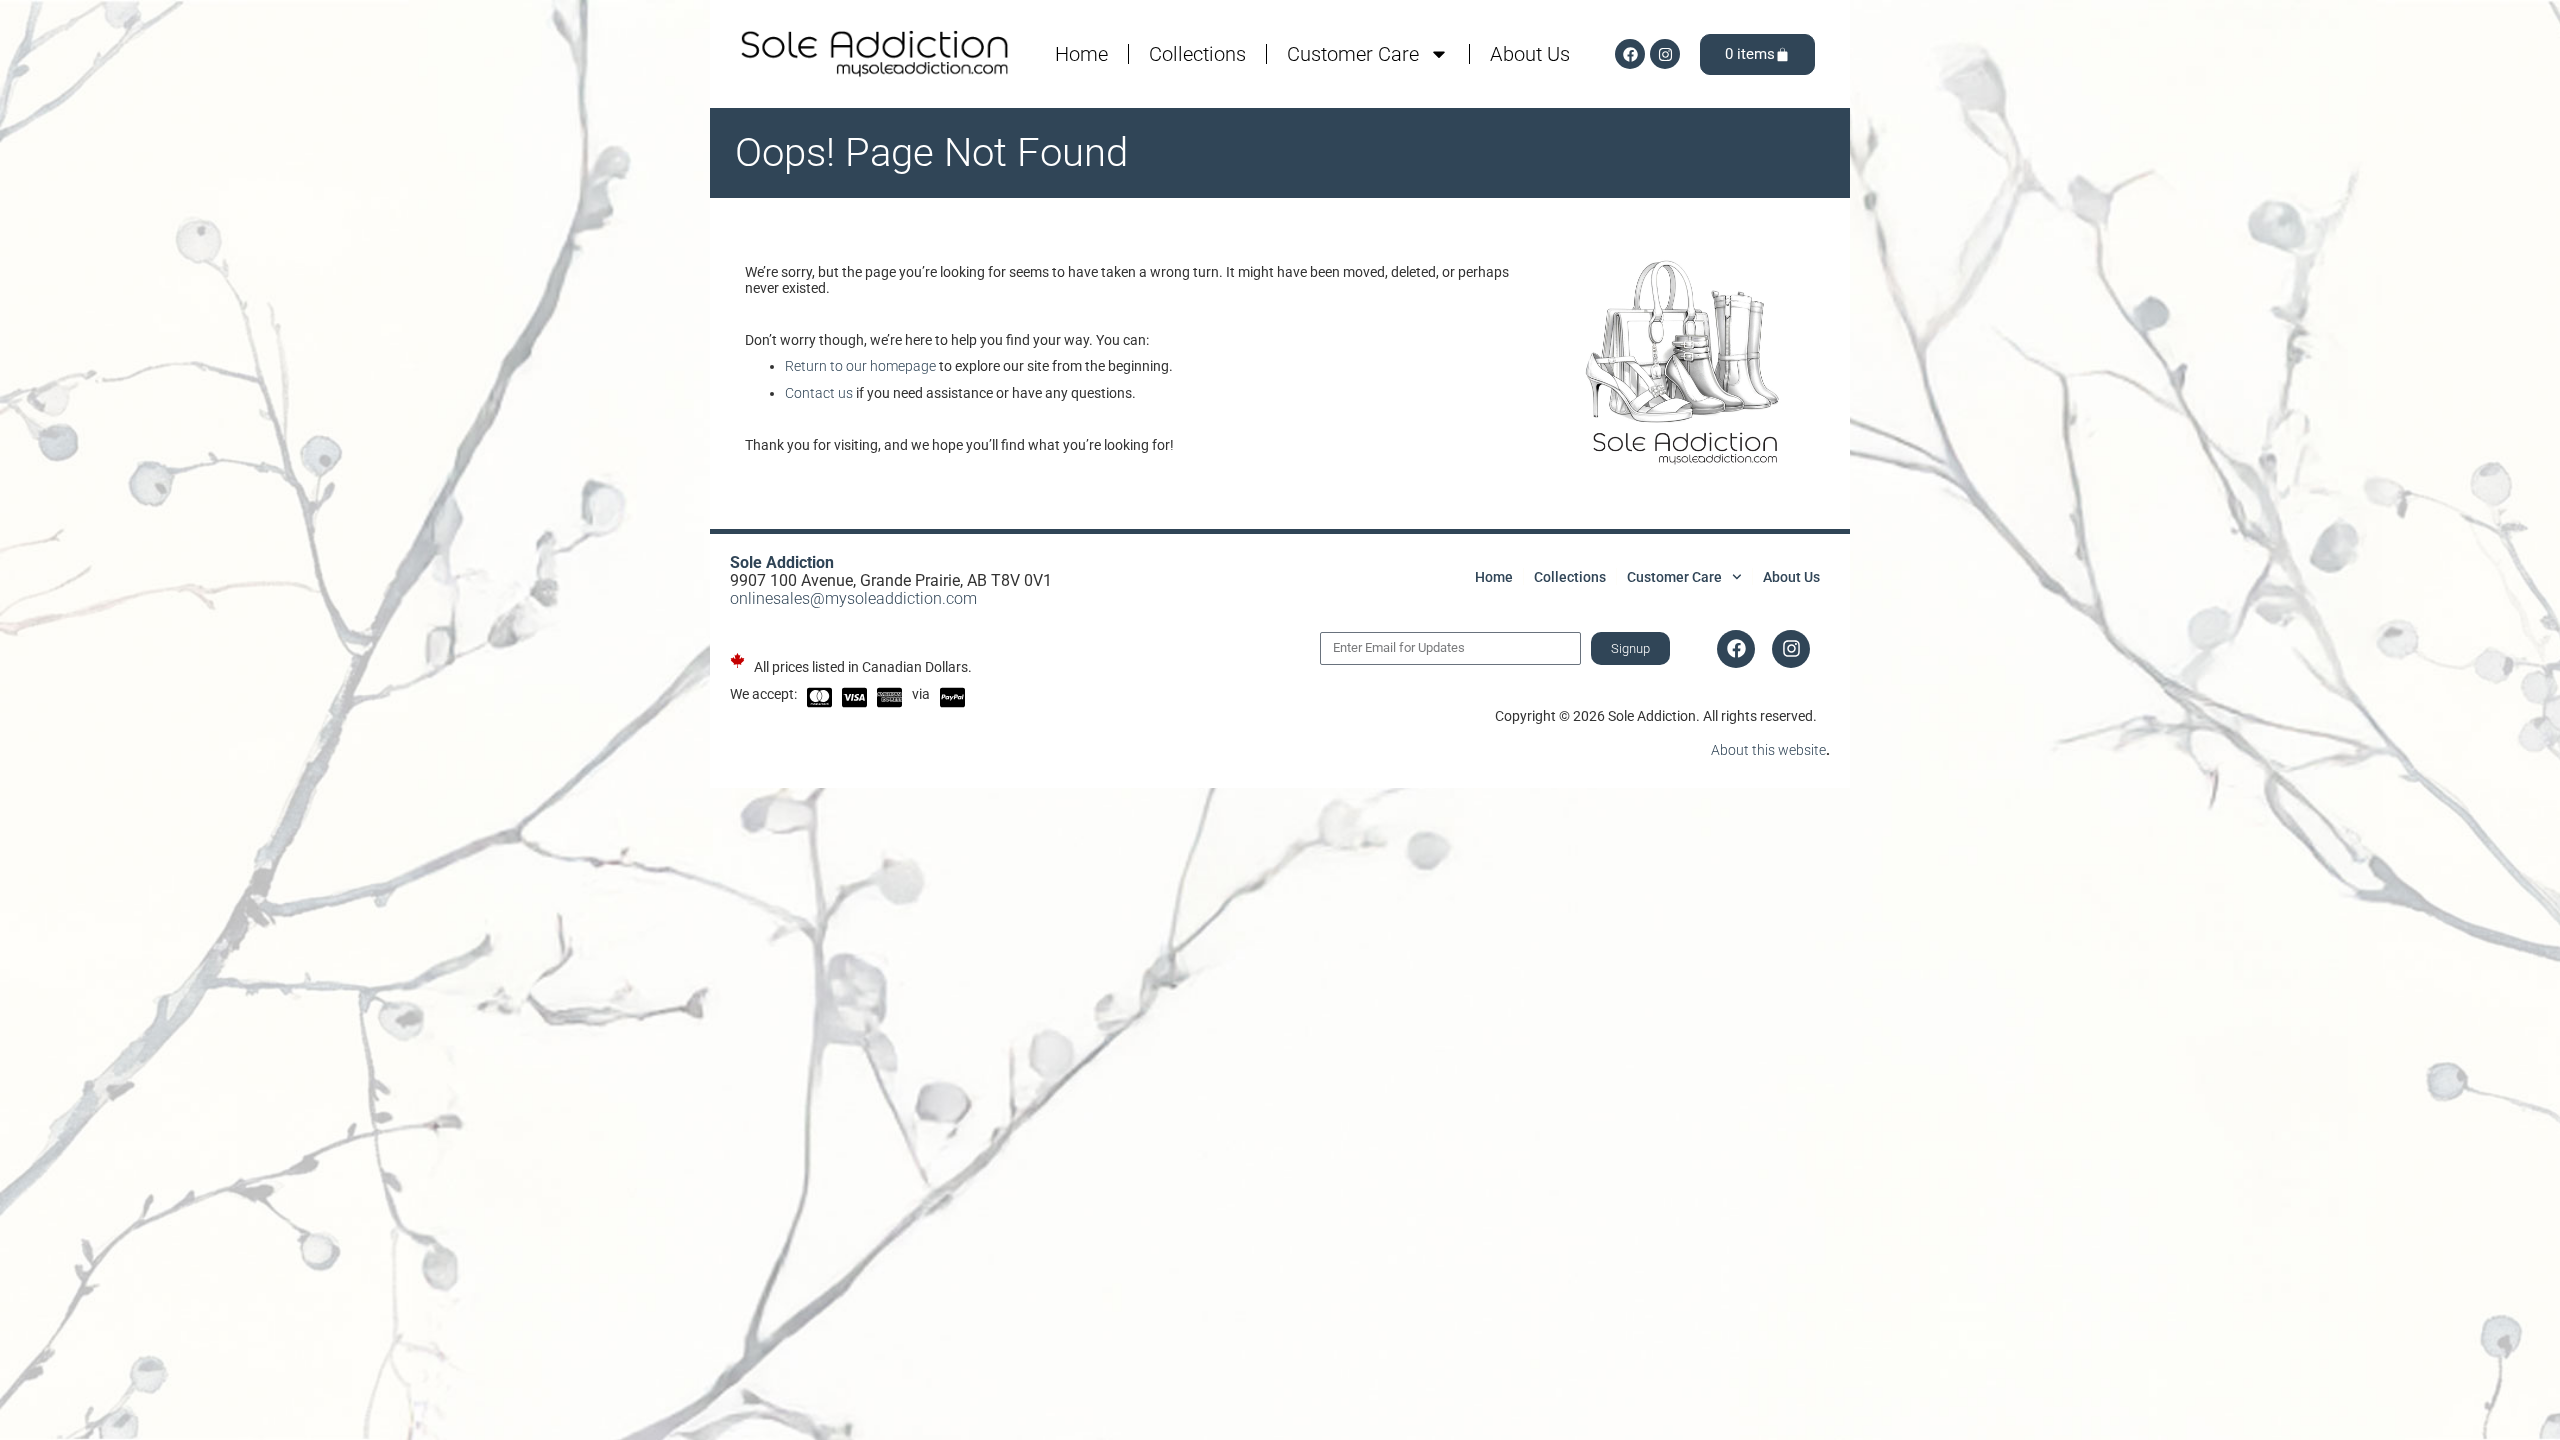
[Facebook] (1630, 54)
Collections (1197, 54)
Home (1081, 54)
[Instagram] (1665, 54)
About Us (1530, 54)
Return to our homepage (860, 366)
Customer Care (1353, 54)
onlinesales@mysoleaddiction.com (853, 598)
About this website (1768, 750)
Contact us (819, 393)
